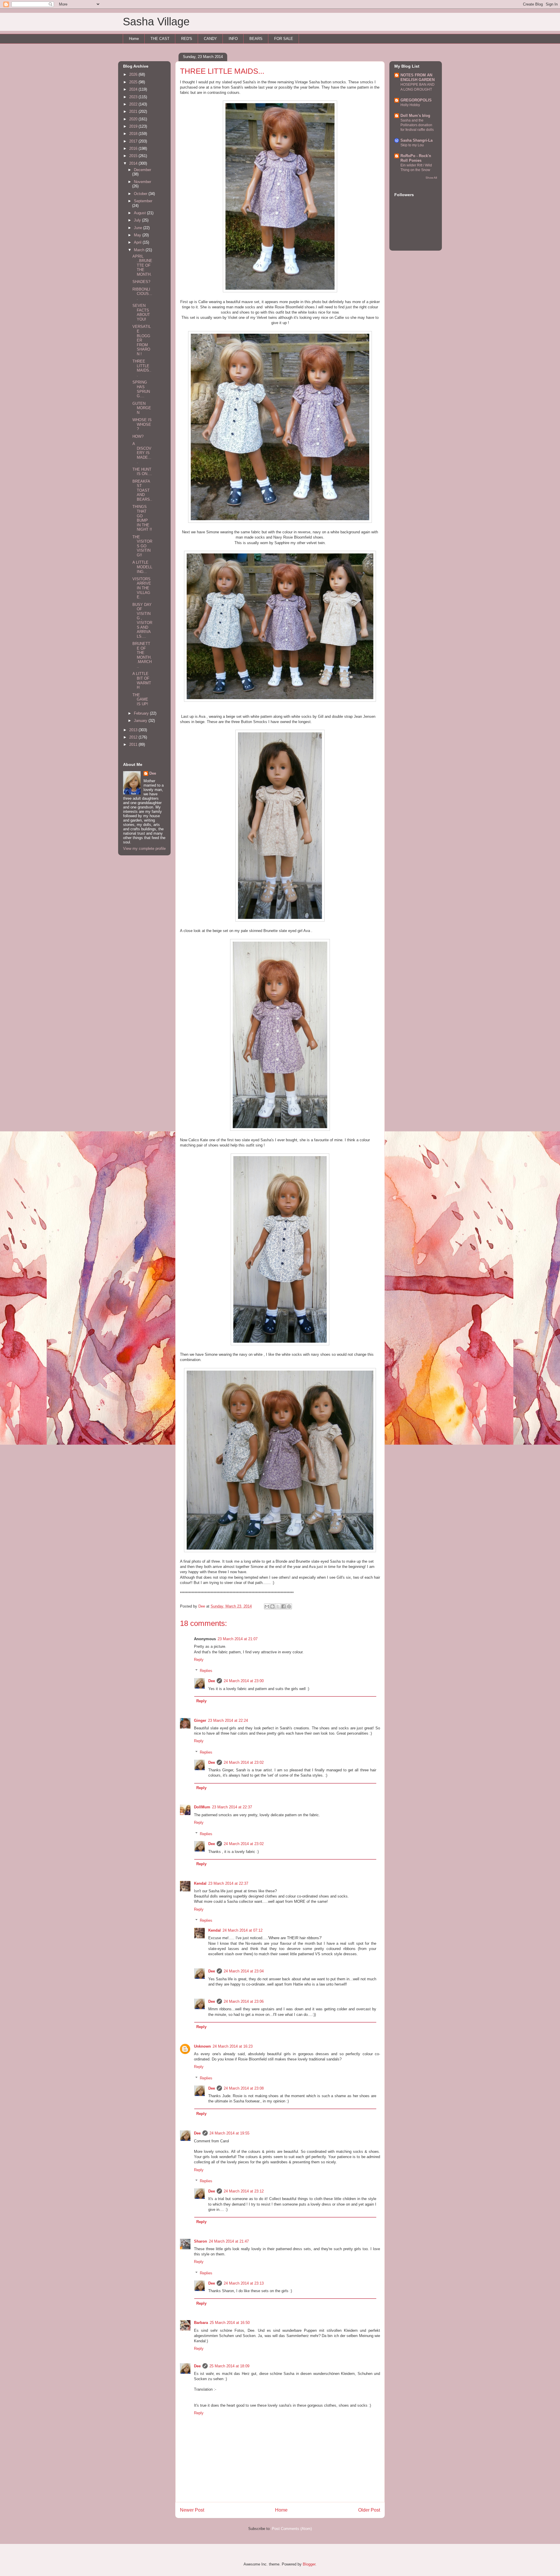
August (140, 213)
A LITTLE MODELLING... (142, 567)
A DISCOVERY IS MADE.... (142, 453)
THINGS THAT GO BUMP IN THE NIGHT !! (142, 518)
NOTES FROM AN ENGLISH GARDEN (418, 77)
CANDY (210, 39)
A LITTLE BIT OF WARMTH (142, 681)
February (142, 713)
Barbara (201, 2323)
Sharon (201, 2241)
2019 (134, 126)
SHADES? (141, 282)
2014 (134, 163)
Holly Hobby (410, 105)
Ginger (200, 1720)
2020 (134, 119)
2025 (134, 82)
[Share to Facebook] (283, 1606)
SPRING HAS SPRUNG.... (141, 389)
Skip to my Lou (412, 145)
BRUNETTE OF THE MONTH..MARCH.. (142, 655)
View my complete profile (144, 849)
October (141, 194)
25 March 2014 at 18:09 (229, 2366)
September (143, 201)
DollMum (202, 1807)
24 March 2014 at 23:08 (244, 2088)
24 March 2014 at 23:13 (244, 2283)
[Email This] (267, 1606)
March (140, 250)
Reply (199, 1660)
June (139, 228)
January (141, 721)
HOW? (138, 436)
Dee (212, 1681)
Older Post (369, 2510)
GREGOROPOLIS (416, 100)
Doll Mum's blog (415, 116)
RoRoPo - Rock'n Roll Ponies (416, 158)
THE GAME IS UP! (140, 699)
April (138, 242)
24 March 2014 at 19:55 (229, 2133)
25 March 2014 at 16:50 (230, 2323)
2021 (134, 111)
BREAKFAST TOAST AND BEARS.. (142, 490)
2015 (134, 156)
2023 (134, 97)
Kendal (200, 1883)
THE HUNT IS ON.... (142, 472)
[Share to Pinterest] (289, 1606)
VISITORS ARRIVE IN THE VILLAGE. (142, 588)
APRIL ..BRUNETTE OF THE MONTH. (142, 265)
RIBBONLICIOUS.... (142, 294)
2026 (134, 74)
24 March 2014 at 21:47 (229, 2241)
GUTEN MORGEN (142, 408)
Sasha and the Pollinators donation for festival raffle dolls (417, 125)
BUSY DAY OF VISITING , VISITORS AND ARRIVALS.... (142, 620)
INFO (233, 39)
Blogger (309, 2564)
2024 (134, 89)
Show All (431, 178)
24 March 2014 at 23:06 (244, 2001)
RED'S (187, 39)
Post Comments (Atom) (292, 2529)
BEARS (256, 39)
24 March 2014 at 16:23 (233, 2046)
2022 (134, 104)
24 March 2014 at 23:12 (244, 2191)
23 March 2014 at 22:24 (228, 1720)
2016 (134, 148)
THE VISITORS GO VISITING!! (142, 546)
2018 (134, 134)
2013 (134, 730)
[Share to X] (278, 1606)
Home (134, 39)
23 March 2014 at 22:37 (232, 1807)
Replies (206, 1671)
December (142, 170)
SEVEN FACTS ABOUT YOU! (141, 312)
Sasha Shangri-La (416, 140)
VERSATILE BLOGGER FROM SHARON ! (142, 340)
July (138, 220)
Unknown (202, 2046)
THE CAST (160, 39)
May (138, 235)
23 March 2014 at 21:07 (238, 1639)
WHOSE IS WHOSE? (142, 424)
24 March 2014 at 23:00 (244, 1681)
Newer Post (192, 2510)
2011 (134, 744)
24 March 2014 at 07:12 (243, 1930)
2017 (134, 141)
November (142, 182)
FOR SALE (284, 39)
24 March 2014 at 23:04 (244, 1971)
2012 (134, 737)
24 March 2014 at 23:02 (244, 1762)
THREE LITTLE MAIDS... (142, 368)
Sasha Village (156, 22)
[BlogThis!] (272, 1606)
